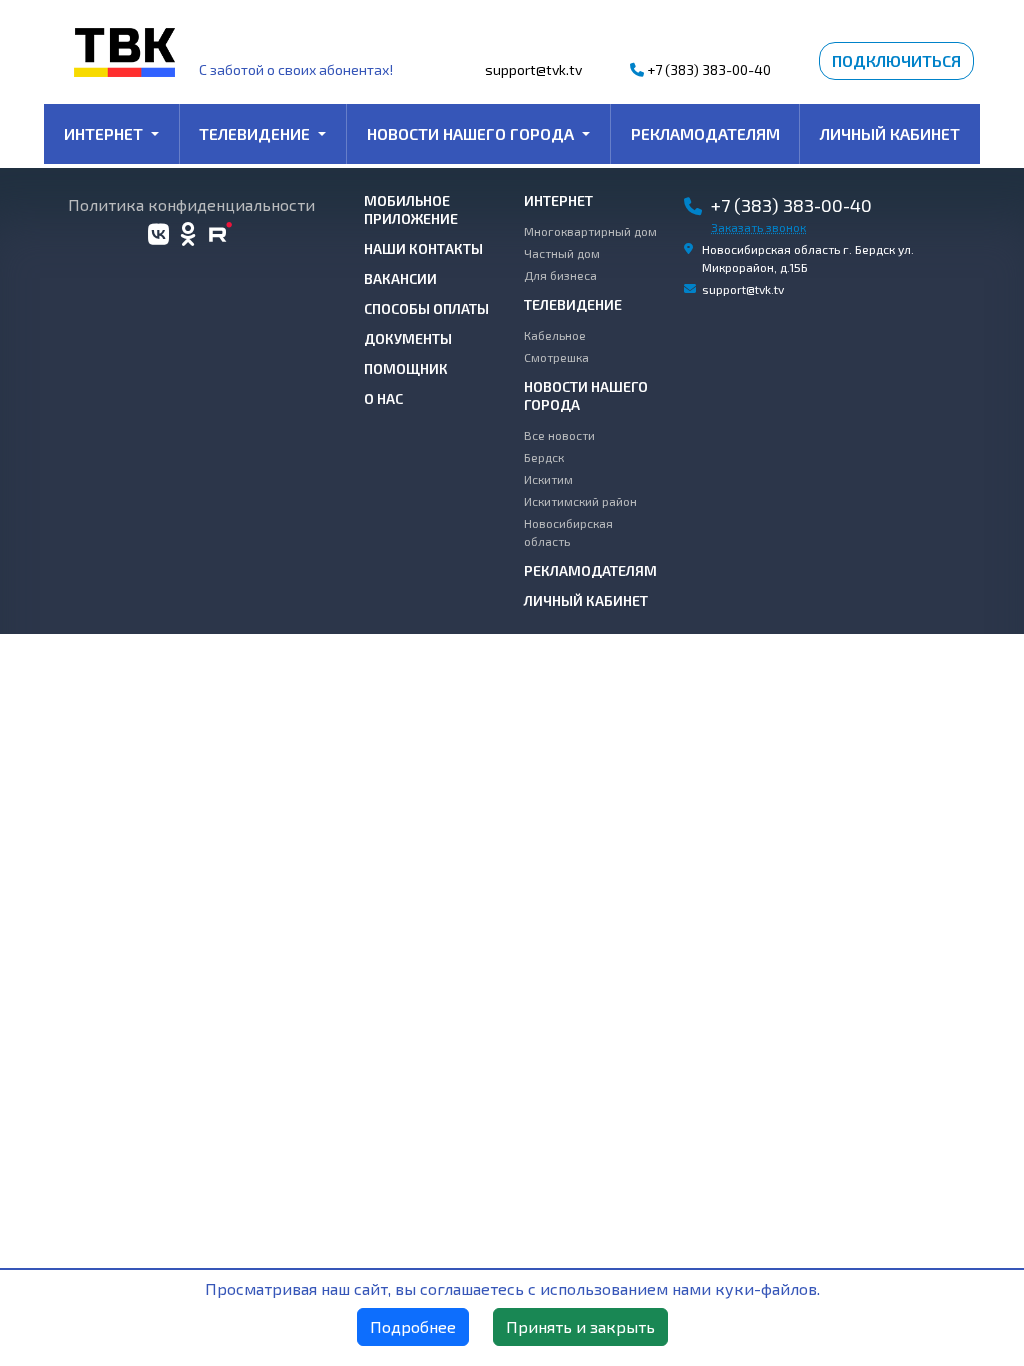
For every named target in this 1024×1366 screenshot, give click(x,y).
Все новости (559, 435)
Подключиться (896, 60)
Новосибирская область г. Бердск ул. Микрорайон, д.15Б (808, 258)
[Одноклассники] (188, 234)
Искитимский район (580, 501)
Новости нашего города (472, 133)
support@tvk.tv (533, 69)
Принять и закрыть (580, 1326)
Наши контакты (423, 248)
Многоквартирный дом (590, 231)
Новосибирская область (568, 532)
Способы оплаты (426, 308)
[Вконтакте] (158, 234)
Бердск (544, 457)
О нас (383, 398)
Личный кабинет (890, 133)
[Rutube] (222, 234)
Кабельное (555, 335)
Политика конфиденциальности (191, 205)
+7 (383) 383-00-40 (707, 69)
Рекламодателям (705, 133)
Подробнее (413, 1326)
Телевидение (256, 133)
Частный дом (562, 253)
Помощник (406, 368)
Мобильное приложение (411, 209)
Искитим (548, 479)
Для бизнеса (560, 275)
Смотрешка (556, 357)
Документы (408, 338)
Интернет (105, 133)
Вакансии (400, 278)
